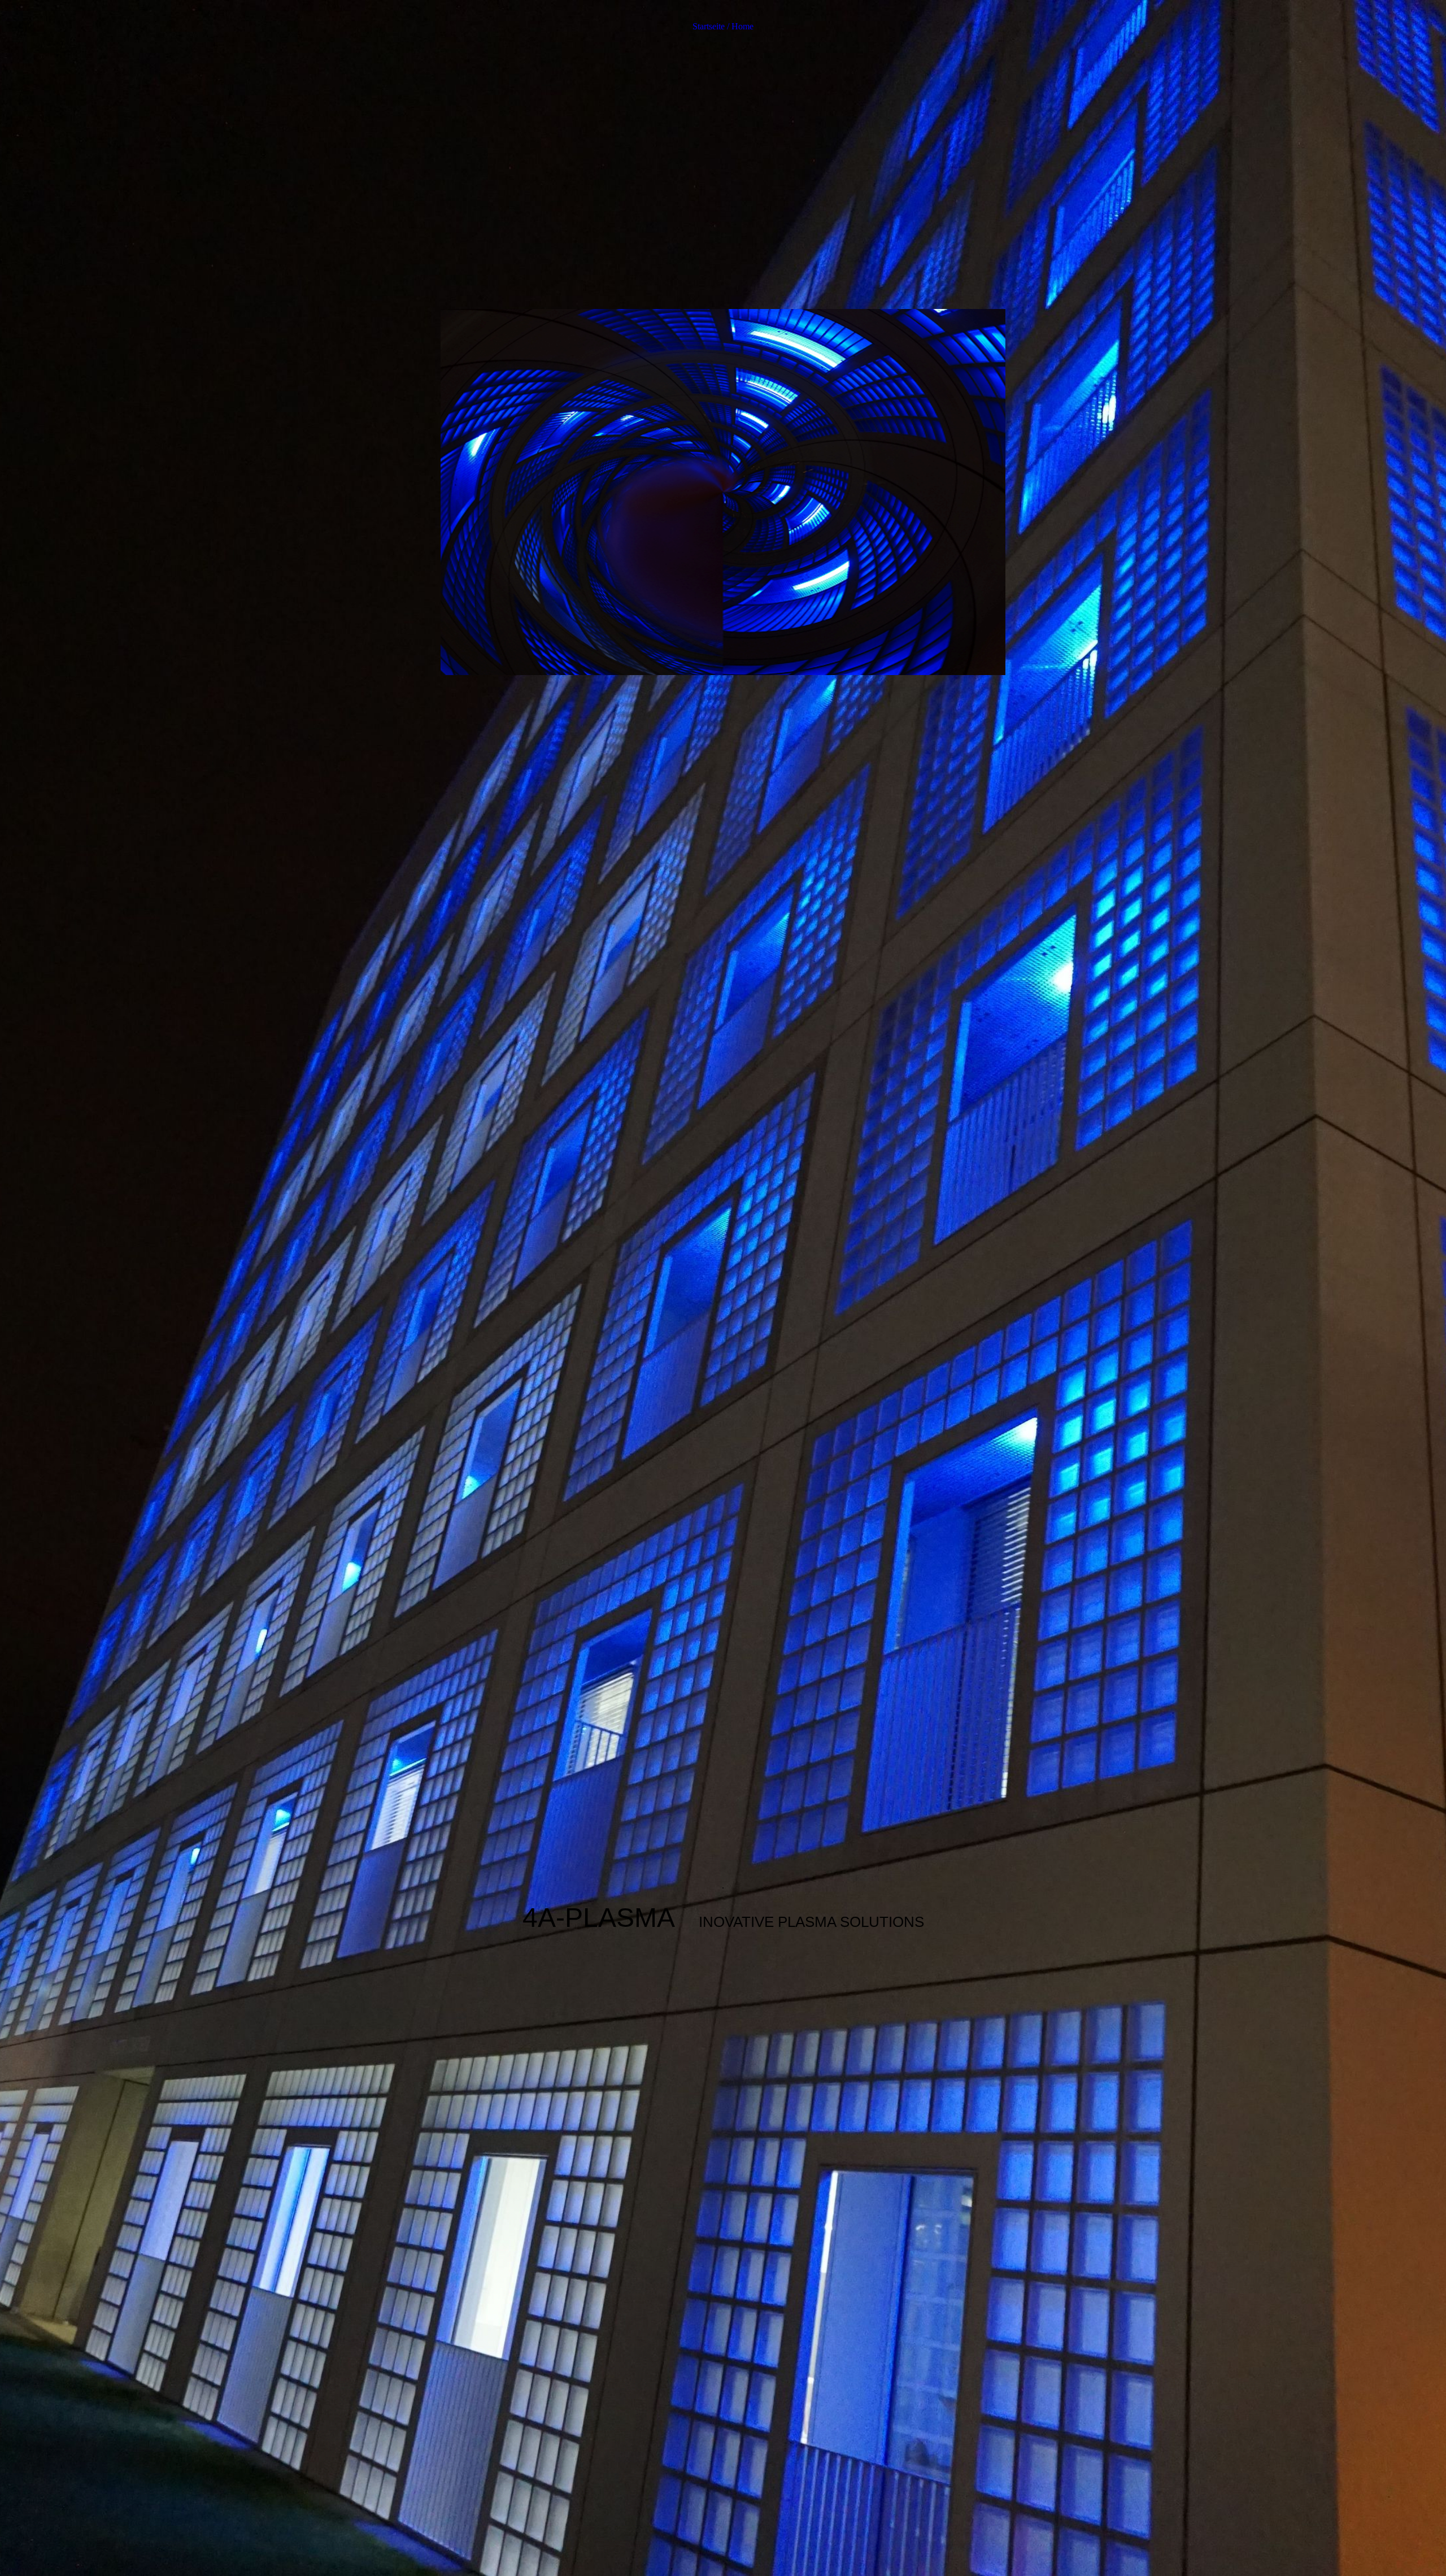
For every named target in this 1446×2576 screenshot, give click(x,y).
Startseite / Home (723, 26)
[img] (723, 1288)
